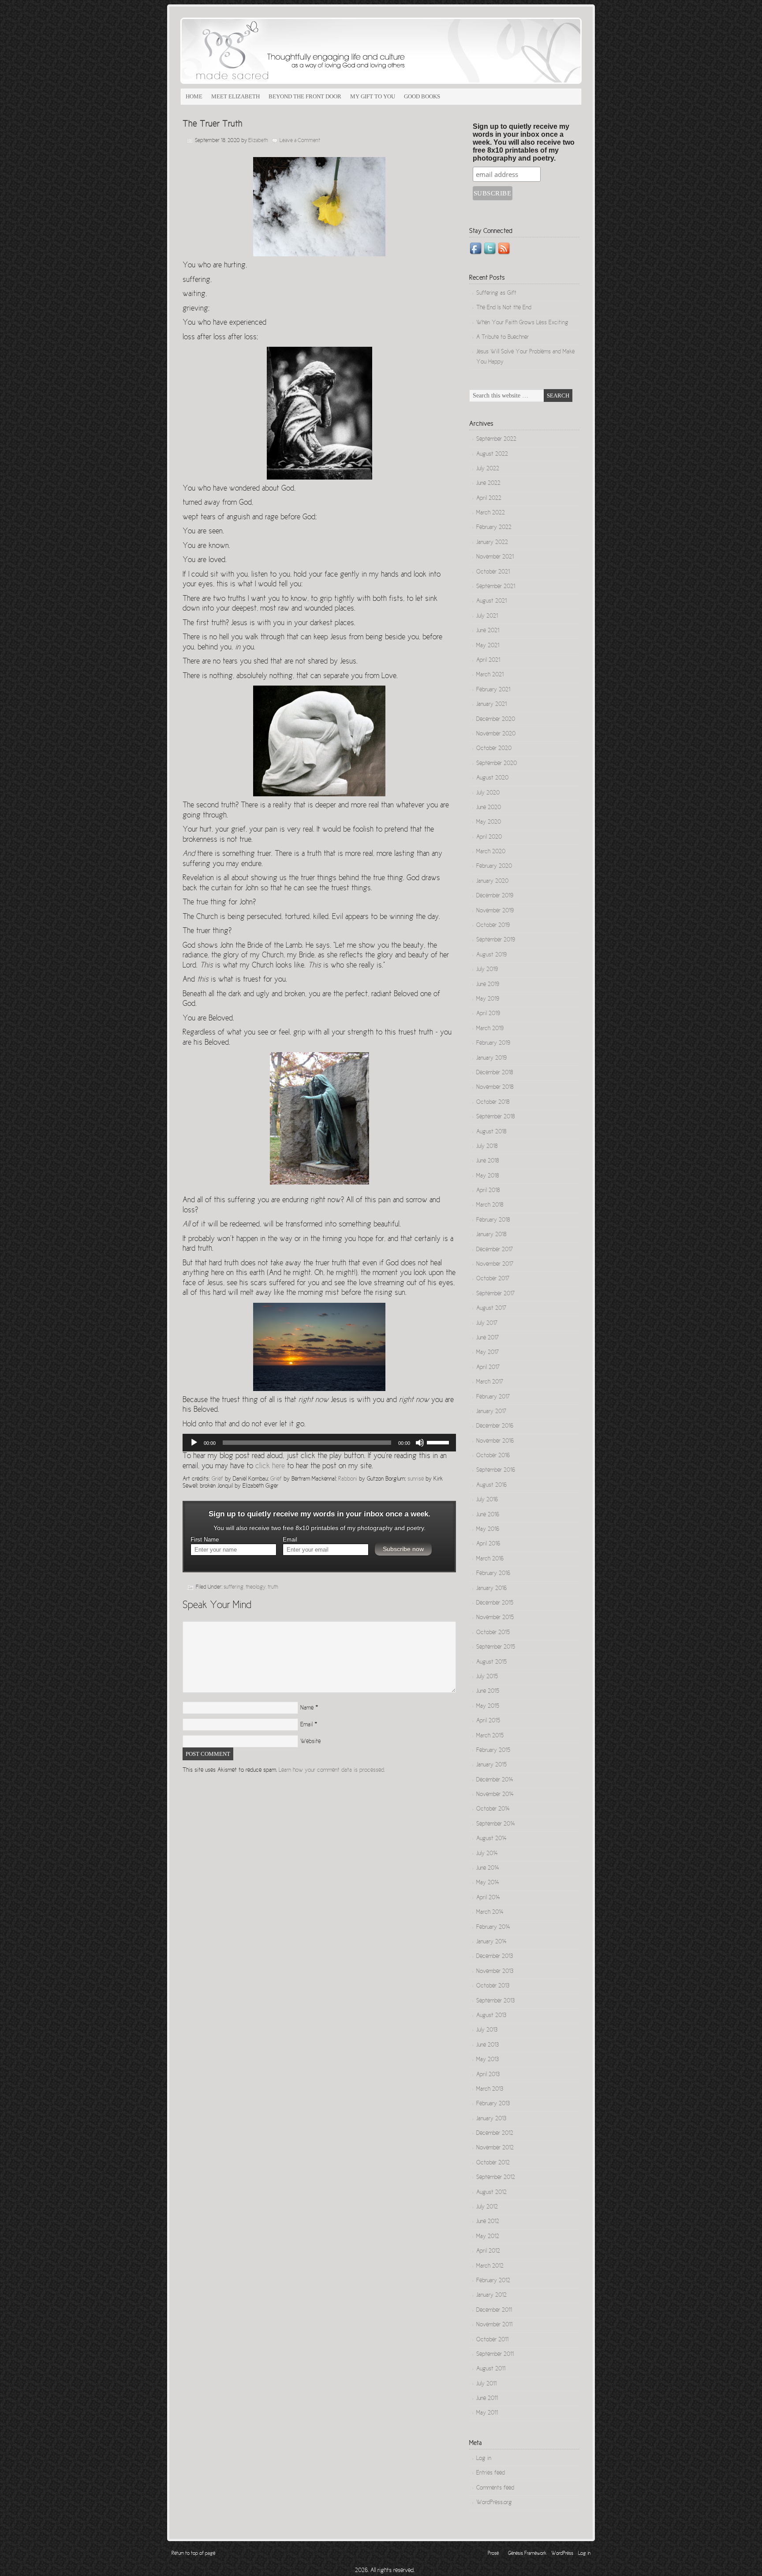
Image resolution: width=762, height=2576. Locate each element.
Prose (493, 2554)
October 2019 (493, 926)
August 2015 (491, 1662)
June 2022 (488, 484)
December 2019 (495, 896)
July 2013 (487, 2030)
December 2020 (496, 720)
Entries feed (491, 2473)
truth (273, 1588)
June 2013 (487, 2045)
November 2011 (494, 2325)
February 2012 (493, 2281)
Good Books (422, 96)
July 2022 (488, 469)
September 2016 (496, 1470)
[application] (319, 1443)
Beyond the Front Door (305, 96)
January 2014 (491, 1942)
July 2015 (487, 1677)
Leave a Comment (300, 141)
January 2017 (491, 1412)
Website (310, 1742)
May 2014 (488, 1883)
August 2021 (491, 601)
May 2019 (488, 999)
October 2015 (493, 1633)
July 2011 (486, 2384)
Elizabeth (258, 141)
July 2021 (487, 616)
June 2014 (488, 1868)
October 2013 (493, 1986)
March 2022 (491, 513)
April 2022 (489, 499)
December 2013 (495, 1957)
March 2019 (490, 1029)
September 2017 (495, 1294)
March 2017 (490, 1382)
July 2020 (488, 793)
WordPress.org (494, 2503)
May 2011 (487, 2413)
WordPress (562, 2554)
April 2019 (488, 1014)
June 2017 (487, 1338)
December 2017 (495, 1250)
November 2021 (495, 557)
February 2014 (493, 1927)
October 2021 (493, 572)
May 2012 (488, 2237)
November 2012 (495, 2148)
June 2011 (487, 2399)
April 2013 (488, 2075)
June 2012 (488, 2222)
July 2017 (487, 1324)
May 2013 (487, 2060)
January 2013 (491, 2119)
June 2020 (489, 808)
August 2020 (492, 778)
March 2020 (491, 852)
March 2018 (490, 1205)
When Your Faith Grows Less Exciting (522, 323)
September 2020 (497, 764)
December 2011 (494, 2310)
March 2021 (490, 675)
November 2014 (495, 1795)
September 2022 (496, 439)
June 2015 (488, 1691)
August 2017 (491, 1309)
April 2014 (488, 1898)
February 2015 (493, 1751)
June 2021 (488, 631)
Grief (217, 1479)
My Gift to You (373, 96)
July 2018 (487, 1147)
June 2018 (487, 1161)
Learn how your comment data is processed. (332, 1770)
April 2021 (488, 660)
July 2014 (487, 1854)
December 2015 (495, 1603)
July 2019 (487, 970)
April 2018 (488, 1191)
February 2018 (493, 1220)
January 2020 (492, 881)
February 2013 (493, 2104)
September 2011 (495, 2355)
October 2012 (493, 2163)
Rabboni (348, 1479)
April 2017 (488, 1368)
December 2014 (495, 1780)
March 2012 (490, 2266)
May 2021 (488, 646)
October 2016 (493, 1456)
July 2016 (487, 1500)
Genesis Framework (527, 2554)
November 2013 (495, 1972)
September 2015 (496, 1647)
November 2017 (495, 1264)
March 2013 (490, 2089)
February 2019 (493, 1043)
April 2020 (489, 837)
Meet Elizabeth (235, 96)
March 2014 (490, 1912)
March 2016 (490, 1559)
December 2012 (495, 2134)
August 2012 (491, 2193)
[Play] (194, 1443)
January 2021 (491, 705)
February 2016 (493, 1574)
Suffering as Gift (496, 293)
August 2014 (491, 1839)
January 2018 (491, 1235)
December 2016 (495, 1426)
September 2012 (496, 2178)
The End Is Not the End (504, 308)
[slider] (439, 1442)
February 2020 (494, 866)
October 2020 (494, 749)
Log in (484, 2459)
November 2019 (495, 911)
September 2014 (496, 1824)
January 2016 (491, 1589)
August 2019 (491, 955)
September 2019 (496, 940)
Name (307, 1708)
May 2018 (487, 1176)
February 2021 (493, 690)
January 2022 (492, 543)
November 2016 (495, 1441)
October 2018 (493, 1102)
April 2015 (488, 1721)
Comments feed (495, 2488)
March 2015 (490, 1736)
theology (256, 1588)
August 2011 (491, 2369)
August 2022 (492, 454)
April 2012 (488, 2251)
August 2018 (491, 1132)
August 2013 (491, 2016)
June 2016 (488, 1515)
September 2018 (495, 1117)
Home (194, 96)
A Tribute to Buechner (502, 337)
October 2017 (493, 1279)
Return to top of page (193, 2554)
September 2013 (495, 2001)
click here (270, 1466)
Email (290, 1540)
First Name (205, 1540)
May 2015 (488, 1706)
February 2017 (493, 1397)
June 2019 (488, 985)
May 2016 (488, 1530)
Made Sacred (280, 51)
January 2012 (491, 2295)
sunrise (416, 1479)
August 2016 (491, 1485)
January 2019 (491, 1058)
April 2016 (488, 1544)
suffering (233, 1588)
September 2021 (496, 587)
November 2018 (495, 1087)
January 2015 (491, 1765)
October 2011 (492, 2340)
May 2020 (489, 822)
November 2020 (496, 734)
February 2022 (494, 528)
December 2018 (495, 1073)
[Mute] (420, 1443)
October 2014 (493, 1809)
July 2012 (487, 2207)
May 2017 (487, 1353)
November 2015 (495, 1618)
